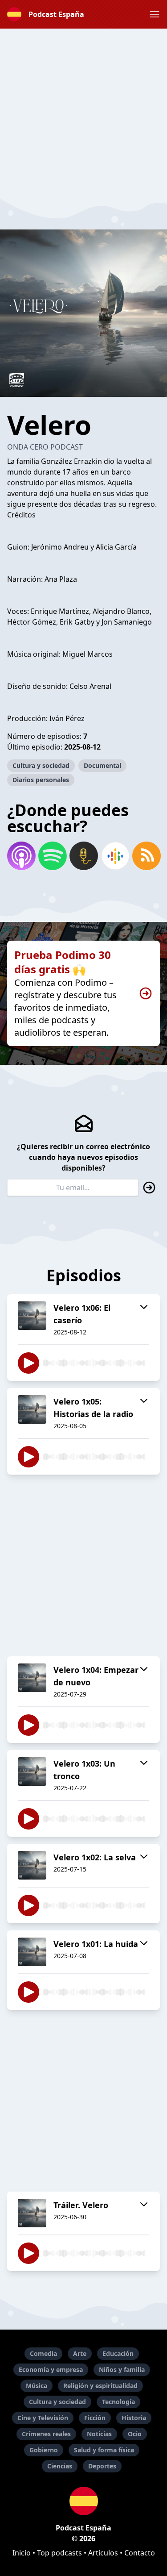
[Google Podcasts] (115, 856)
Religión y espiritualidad (100, 2386)
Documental (102, 765)
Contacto (140, 2553)
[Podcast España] (83, 2501)
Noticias (99, 2434)
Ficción (95, 2418)
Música (37, 2386)
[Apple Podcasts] (21, 856)
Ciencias (60, 2466)
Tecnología (118, 2402)
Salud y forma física (104, 2450)
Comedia (43, 2353)
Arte (80, 2353)
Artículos (103, 2553)
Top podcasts (59, 2553)
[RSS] (146, 856)
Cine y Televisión (43, 2418)
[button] (155, 14)
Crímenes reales (46, 2434)
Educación (118, 2353)
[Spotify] (52, 856)
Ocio (135, 2434)
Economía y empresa (51, 2370)
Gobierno (44, 2450)
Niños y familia (122, 2370)
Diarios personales (41, 780)
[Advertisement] (83, 112)
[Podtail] (83, 856)
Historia (134, 2418)
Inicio (22, 2553)
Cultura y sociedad (41, 765)
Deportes (102, 2466)
